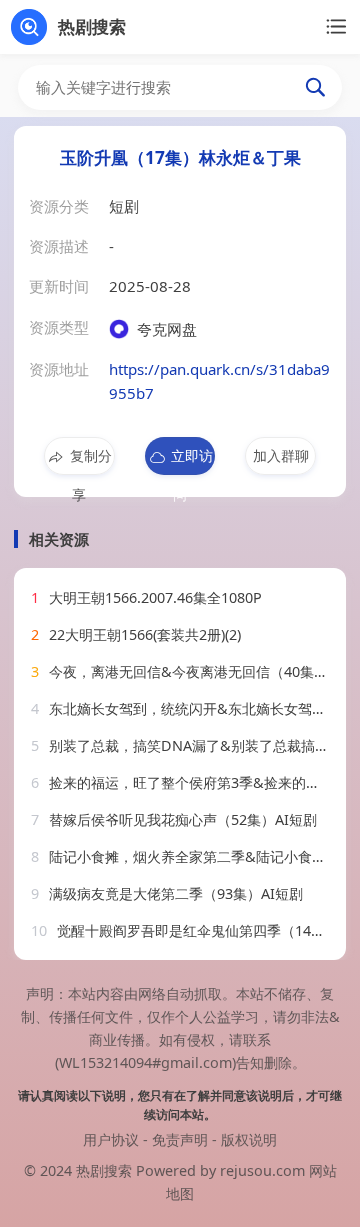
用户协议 (111, 1139)
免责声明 (180, 1139)
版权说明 (249, 1139)
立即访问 (192, 460)
